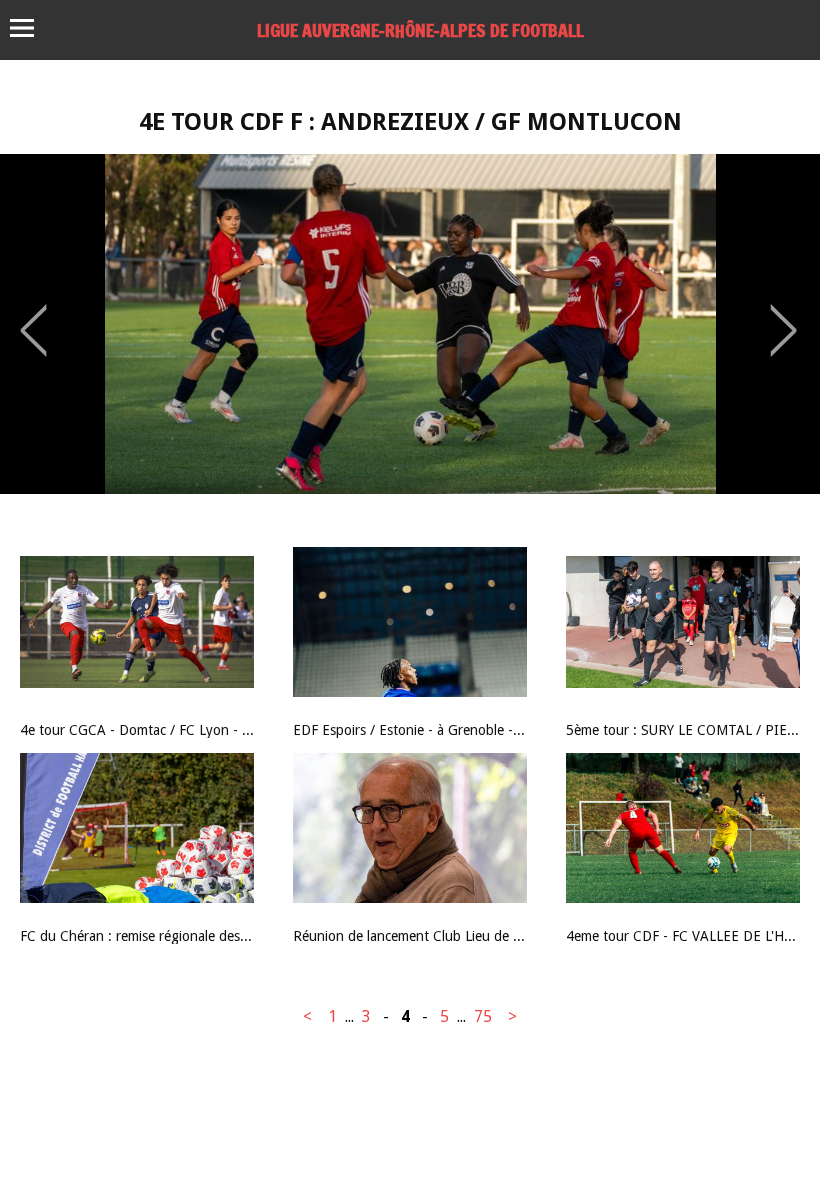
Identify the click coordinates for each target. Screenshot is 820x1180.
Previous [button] (33, 316)
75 (483, 1016)
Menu (31, 28)
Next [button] (783, 316)
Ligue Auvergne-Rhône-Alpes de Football (420, 30)
